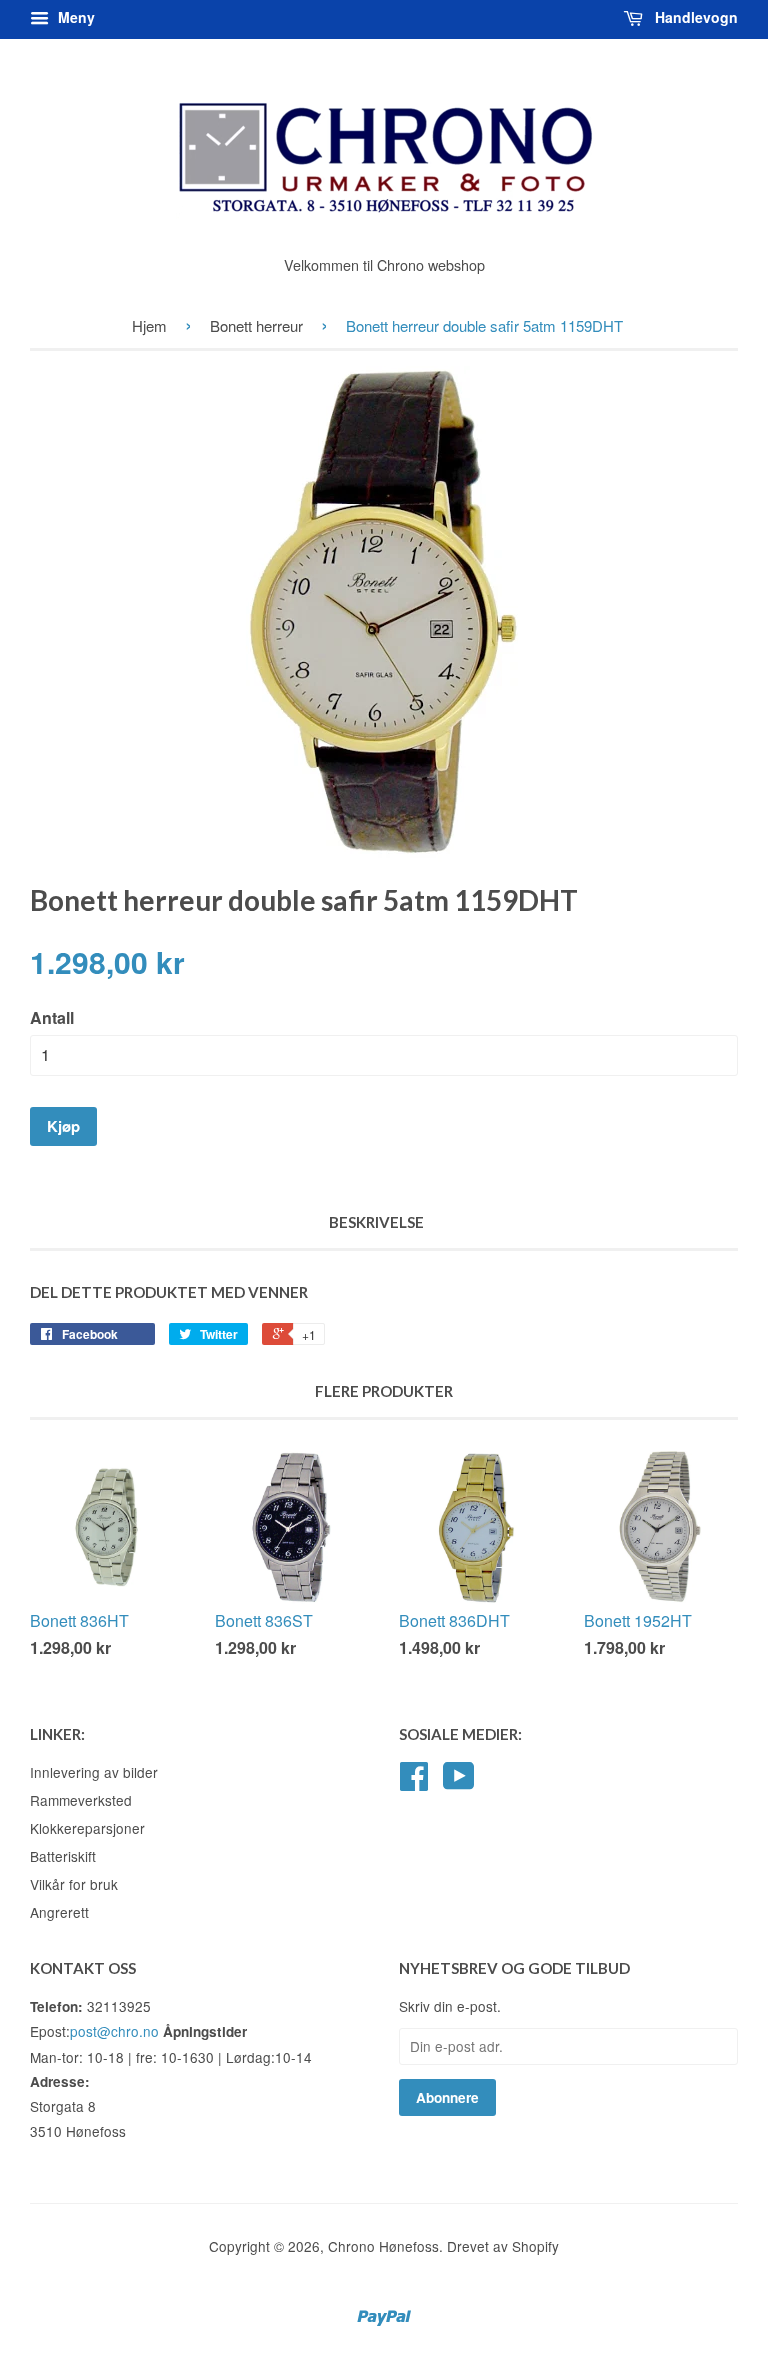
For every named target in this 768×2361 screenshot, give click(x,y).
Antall (52, 1017)
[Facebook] (414, 1782)
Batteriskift (63, 1856)
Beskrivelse (376, 1222)
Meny (74, 17)
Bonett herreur (256, 325)
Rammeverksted (81, 1800)
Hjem (149, 325)
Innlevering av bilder (94, 1772)
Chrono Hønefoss (383, 2246)
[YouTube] (459, 1782)
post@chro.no (114, 2031)
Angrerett (59, 1912)
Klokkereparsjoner (87, 1828)
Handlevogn (694, 17)
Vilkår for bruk (74, 1884)
